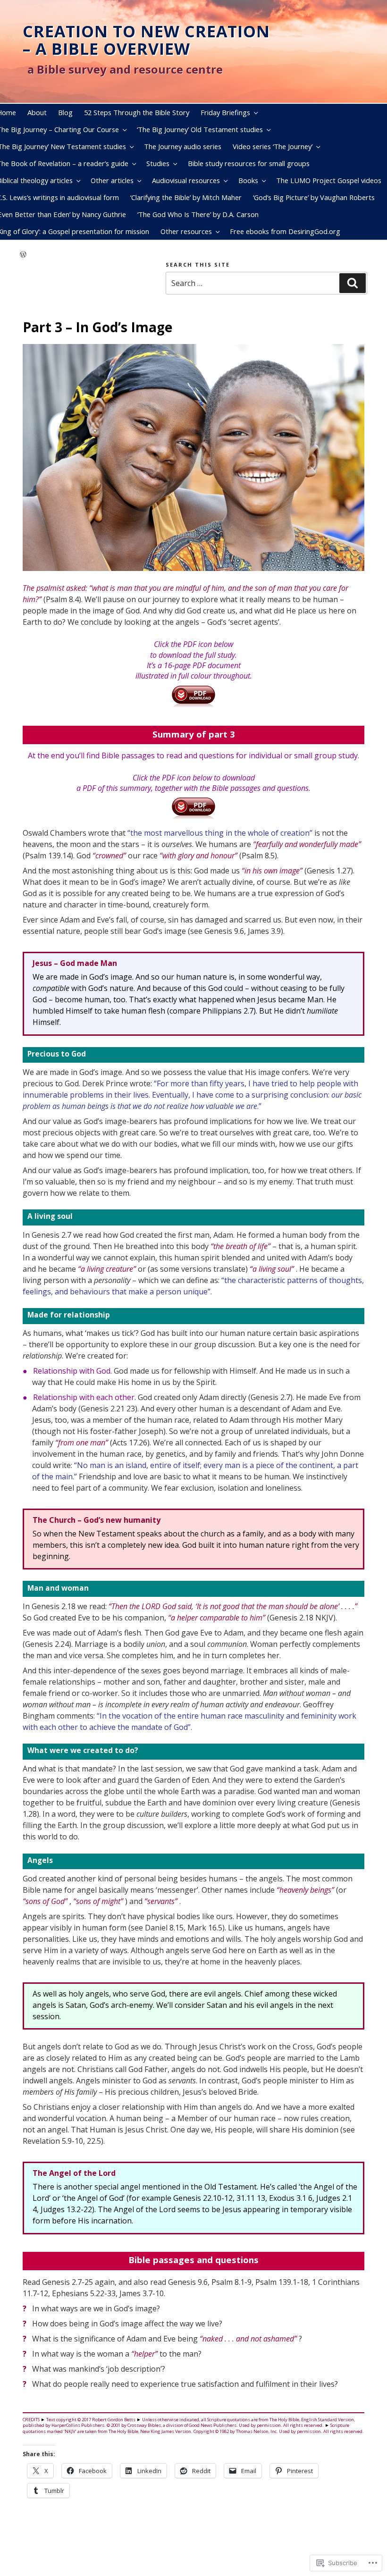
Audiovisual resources (186, 180)
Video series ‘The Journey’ (273, 146)
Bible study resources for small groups (249, 163)
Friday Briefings (225, 112)
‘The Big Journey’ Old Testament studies (200, 129)
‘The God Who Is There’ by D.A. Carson (198, 214)
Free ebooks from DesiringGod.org (285, 231)
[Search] (353, 283)
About (37, 112)
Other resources (186, 231)
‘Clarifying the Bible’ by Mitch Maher (186, 197)
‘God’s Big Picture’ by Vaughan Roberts (314, 197)
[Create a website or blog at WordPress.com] (23, 255)
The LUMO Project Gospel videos (329, 180)
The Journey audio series (183, 146)
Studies (158, 163)
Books (248, 180)
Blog (65, 112)
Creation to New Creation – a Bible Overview (146, 40)
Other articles (112, 180)
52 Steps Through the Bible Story (137, 112)
